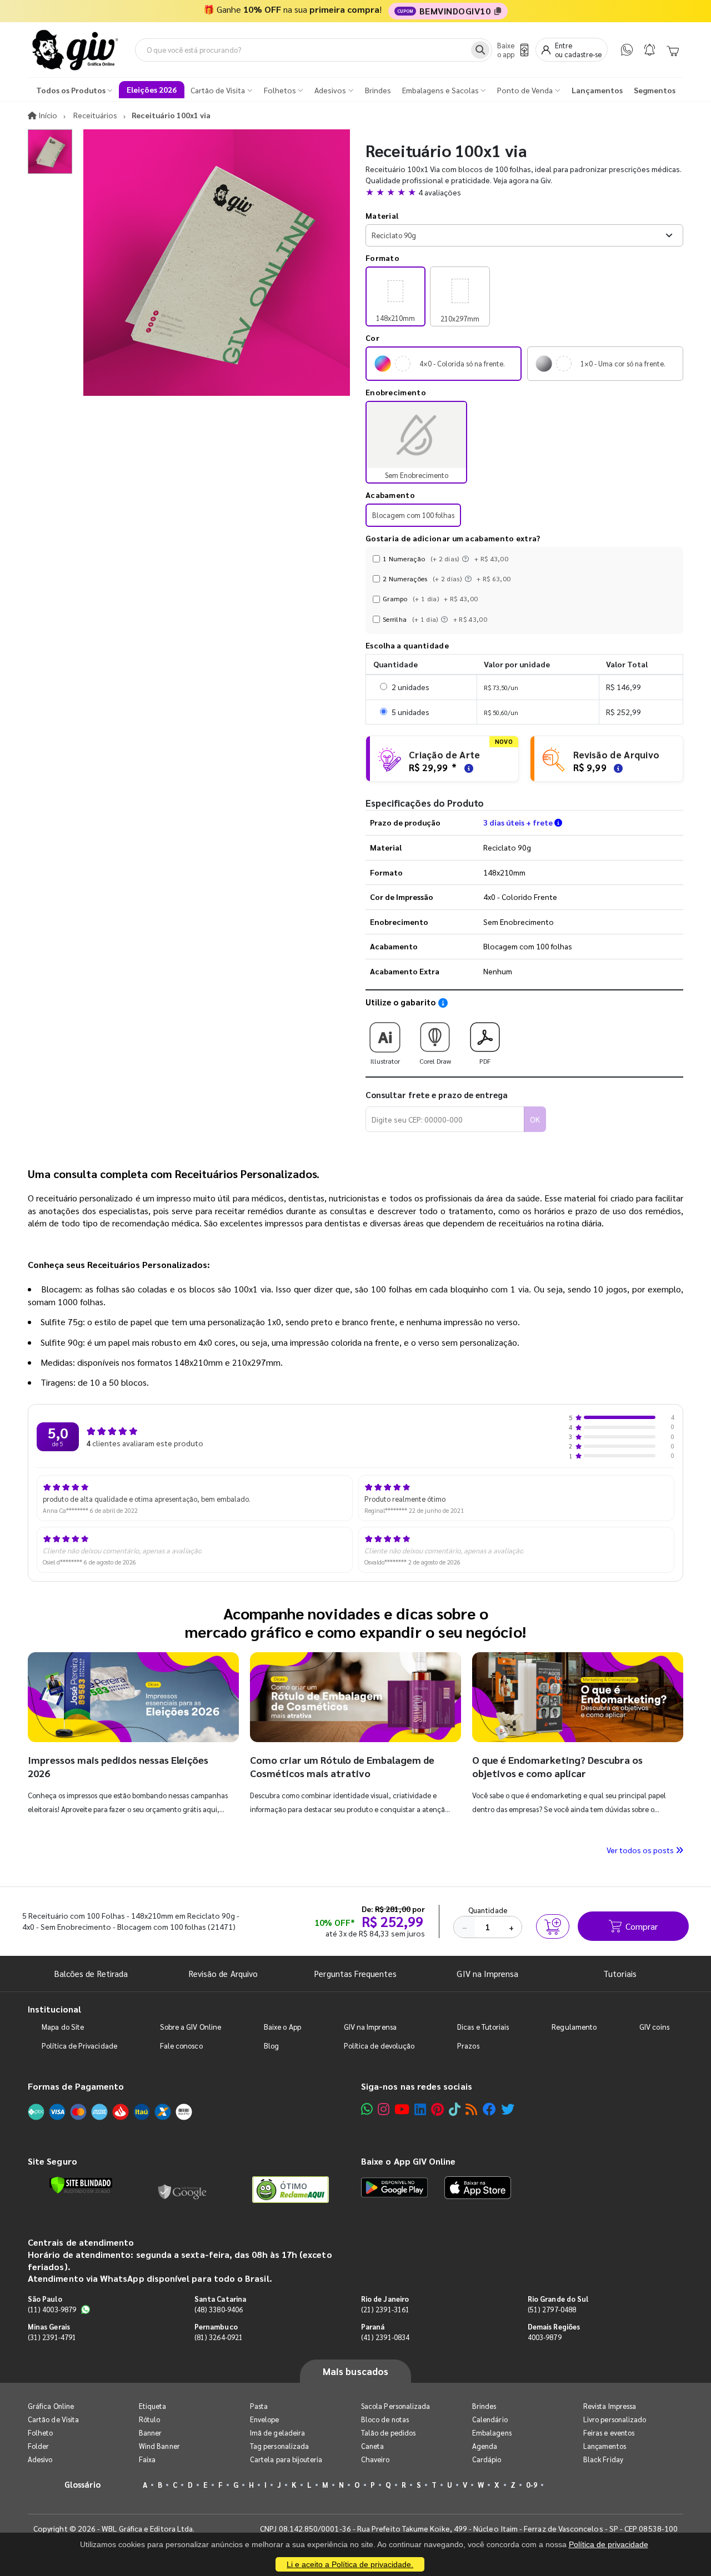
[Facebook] (489, 2109)
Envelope (265, 2419)
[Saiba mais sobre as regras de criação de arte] (467, 767)
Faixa (147, 2459)
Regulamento (574, 2027)
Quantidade (488, 1910)
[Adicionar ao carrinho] (553, 1926)
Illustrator (385, 1061)
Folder (38, 2446)
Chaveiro (375, 2459)
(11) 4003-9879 (52, 2309)
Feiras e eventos (609, 2432)
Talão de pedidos (388, 2432)
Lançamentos (605, 2446)
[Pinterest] (437, 2109)
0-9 (532, 2485)
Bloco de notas (385, 2419)
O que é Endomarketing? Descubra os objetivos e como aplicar (557, 1766)
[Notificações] (650, 50)
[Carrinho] (673, 50)
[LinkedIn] (420, 2109)
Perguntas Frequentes (355, 1973)
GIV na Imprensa (487, 1973)
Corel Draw (435, 1061)
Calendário (490, 2419)
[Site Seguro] (183, 2190)
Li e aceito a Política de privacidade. (350, 2564)
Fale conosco (181, 2046)
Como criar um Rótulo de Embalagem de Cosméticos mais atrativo (342, 1766)
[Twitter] (508, 2109)
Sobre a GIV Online (191, 2027)
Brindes (484, 2406)
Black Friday (603, 2459)
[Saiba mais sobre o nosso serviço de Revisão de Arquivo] (617, 767)
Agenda (485, 2446)
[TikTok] (455, 2109)
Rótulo (149, 2419)
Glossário (83, 2484)
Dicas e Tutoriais (483, 2027)
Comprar (642, 1926)
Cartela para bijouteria (286, 2459)
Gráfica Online (51, 2406)
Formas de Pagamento (76, 2086)
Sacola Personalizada (395, 2406)
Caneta (372, 2446)
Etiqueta (153, 2406)
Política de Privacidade (79, 2046)
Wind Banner (159, 2446)
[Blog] (471, 2109)
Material (382, 215)
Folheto (40, 2432)
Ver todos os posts (641, 1850)
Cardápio (487, 2459)
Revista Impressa (610, 2406)
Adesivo (40, 2459)
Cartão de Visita (53, 2419)
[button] (524, 192)
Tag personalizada (279, 2446)
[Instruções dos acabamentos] (467, 559)
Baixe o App (282, 2027)
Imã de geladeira (277, 2432)
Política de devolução (379, 2046)
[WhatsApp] (627, 50)
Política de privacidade (609, 2544)
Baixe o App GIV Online (408, 2161)
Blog (271, 2046)
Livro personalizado (615, 2419)
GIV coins (654, 2027)
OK (535, 1119)
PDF (485, 1061)
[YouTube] (402, 2109)
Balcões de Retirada (91, 1973)
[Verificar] (81, 2185)
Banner (150, 2432)
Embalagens (492, 2432)
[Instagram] (384, 2109)
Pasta (259, 2406)
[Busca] (480, 50)
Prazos (468, 2046)
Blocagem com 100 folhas (413, 515)
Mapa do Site (63, 2027)
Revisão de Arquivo (223, 1973)
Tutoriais (620, 1973)
